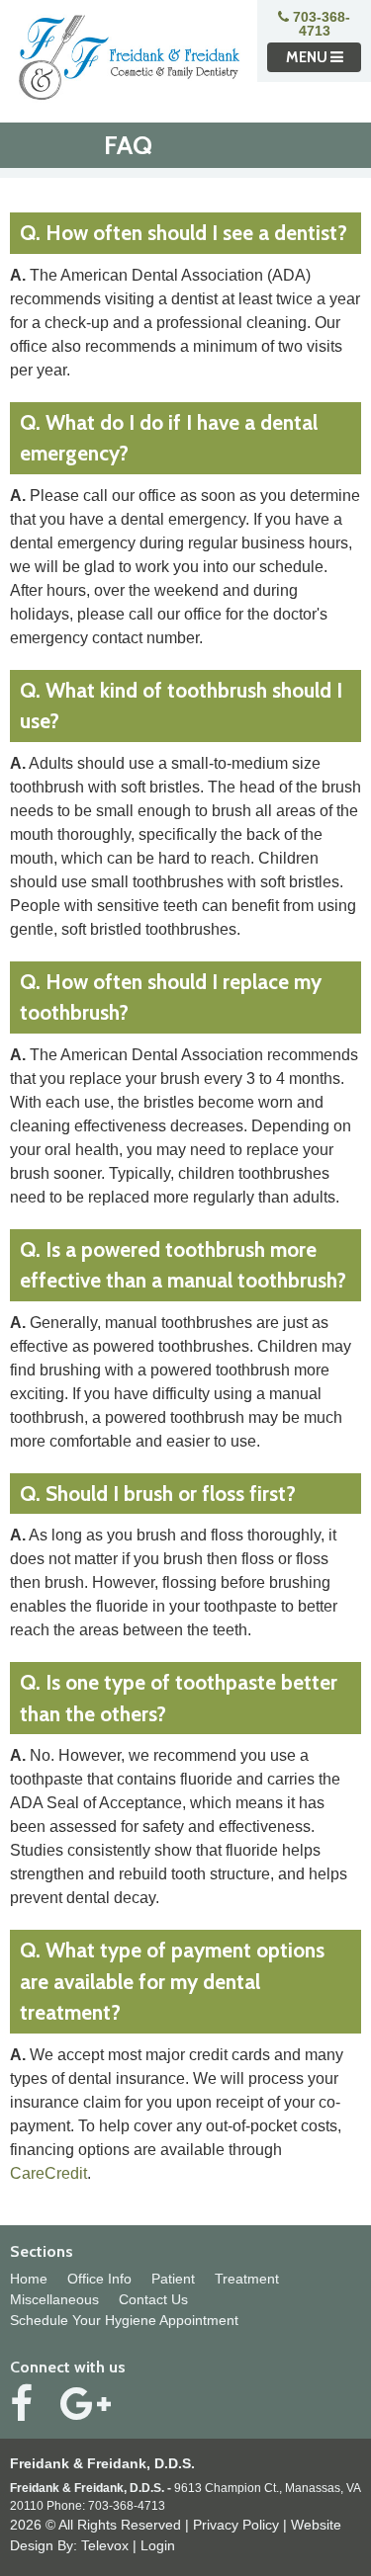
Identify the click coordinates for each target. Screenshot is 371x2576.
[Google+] (86, 2404)
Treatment (247, 2279)
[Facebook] (21, 2404)
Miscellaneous (54, 2299)
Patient (173, 2279)
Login (158, 2545)
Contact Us (153, 2299)
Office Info (99, 2279)
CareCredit (48, 2173)
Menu (308, 57)
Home (29, 2279)
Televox (105, 2545)
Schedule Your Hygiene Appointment (124, 2320)
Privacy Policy (236, 2525)
